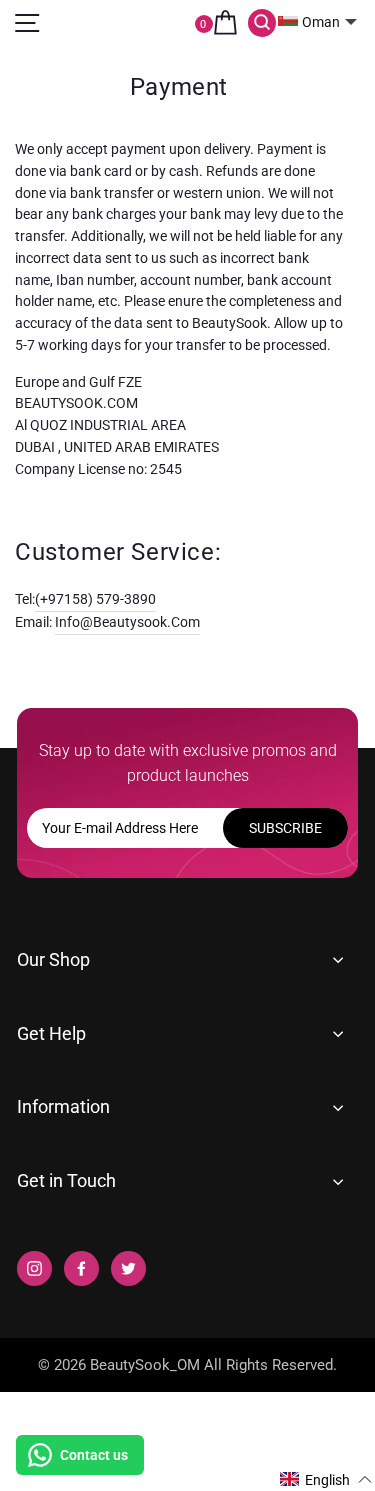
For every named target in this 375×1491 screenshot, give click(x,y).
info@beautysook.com (127, 622)
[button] (326, 1479)
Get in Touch (66, 1180)
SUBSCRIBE (285, 828)
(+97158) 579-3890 (95, 599)
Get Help (51, 1033)
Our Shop (53, 959)
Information (63, 1106)
